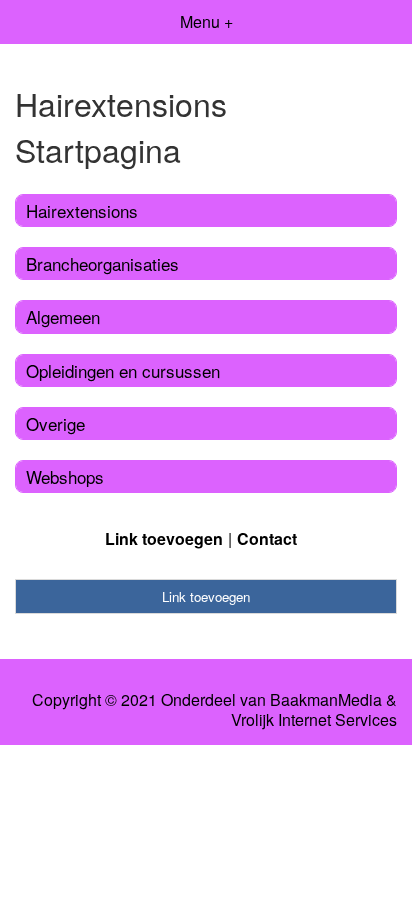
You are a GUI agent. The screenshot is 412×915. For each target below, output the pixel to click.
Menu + (206, 21)
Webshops (65, 476)
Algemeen (63, 316)
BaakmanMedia (326, 700)
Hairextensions (82, 210)
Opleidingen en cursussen (123, 370)
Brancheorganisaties (102, 263)
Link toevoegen (164, 538)
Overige (55, 423)
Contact (267, 538)
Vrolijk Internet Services (314, 720)
